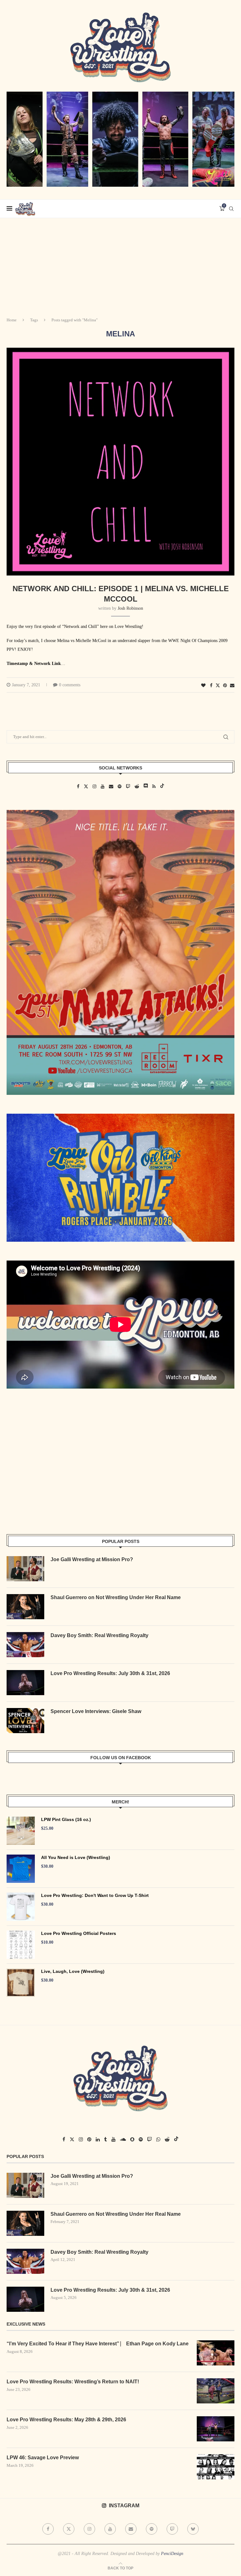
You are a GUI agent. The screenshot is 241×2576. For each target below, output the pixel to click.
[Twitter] (69, 2529)
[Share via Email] (232, 686)
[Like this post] (203, 686)
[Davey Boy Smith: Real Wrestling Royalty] (25, 1645)
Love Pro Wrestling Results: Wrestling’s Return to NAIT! (73, 2382)
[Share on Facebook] (211, 686)
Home (12, 320)
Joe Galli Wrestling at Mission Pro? (92, 1559)
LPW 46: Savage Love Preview (43, 2458)
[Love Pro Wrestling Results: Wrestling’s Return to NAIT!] (216, 2391)
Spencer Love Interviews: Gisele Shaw (96, 1711)
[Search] (231, 209)
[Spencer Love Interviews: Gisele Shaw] (25, 1721)
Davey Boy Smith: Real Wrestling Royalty (99, 1635)
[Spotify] (152, 2529)
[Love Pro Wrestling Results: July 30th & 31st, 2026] (25, 1683)
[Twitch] (172, 2529)
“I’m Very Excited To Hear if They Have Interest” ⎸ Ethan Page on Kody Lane (98, 2344)
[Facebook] (48, 2529)
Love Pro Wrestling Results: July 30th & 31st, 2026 (110, 1673)
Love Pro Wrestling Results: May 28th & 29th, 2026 (66, 2420)
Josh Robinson (130, 608)
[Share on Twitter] (218, 685)
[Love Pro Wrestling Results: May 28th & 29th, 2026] (216, 2429)
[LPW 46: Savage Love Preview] (216, 2467)
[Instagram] (89, 2529)
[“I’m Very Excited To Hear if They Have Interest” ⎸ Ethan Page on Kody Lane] (216, 2353)
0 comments (70, 685)
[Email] (131, 2529)
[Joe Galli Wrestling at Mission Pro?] (25, 1569)
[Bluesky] (193, 2529)
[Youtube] (110, 2529)
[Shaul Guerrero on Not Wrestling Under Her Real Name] (25, 1607)
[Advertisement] (120, 265)
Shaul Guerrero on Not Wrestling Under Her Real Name (116, 1597)
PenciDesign (172, 2554)
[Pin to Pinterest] (225, 686)
